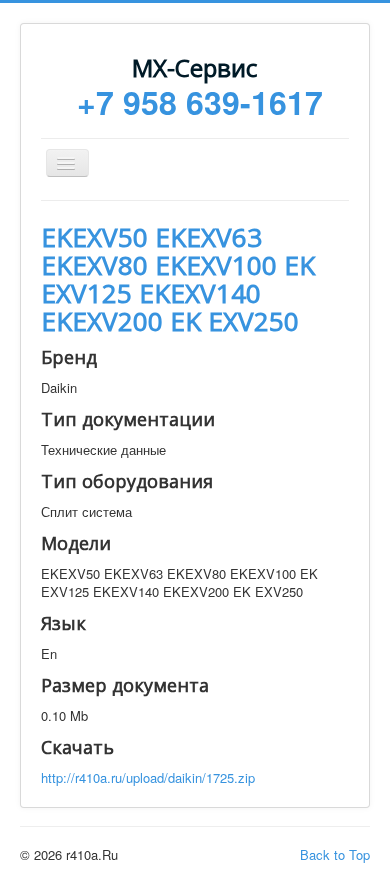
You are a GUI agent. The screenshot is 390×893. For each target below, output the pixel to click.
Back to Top (335, 854)
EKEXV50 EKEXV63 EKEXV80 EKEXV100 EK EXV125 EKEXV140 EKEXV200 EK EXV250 (178, 279)
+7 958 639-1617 (200, 102)
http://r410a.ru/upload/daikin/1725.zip (148, 777)
